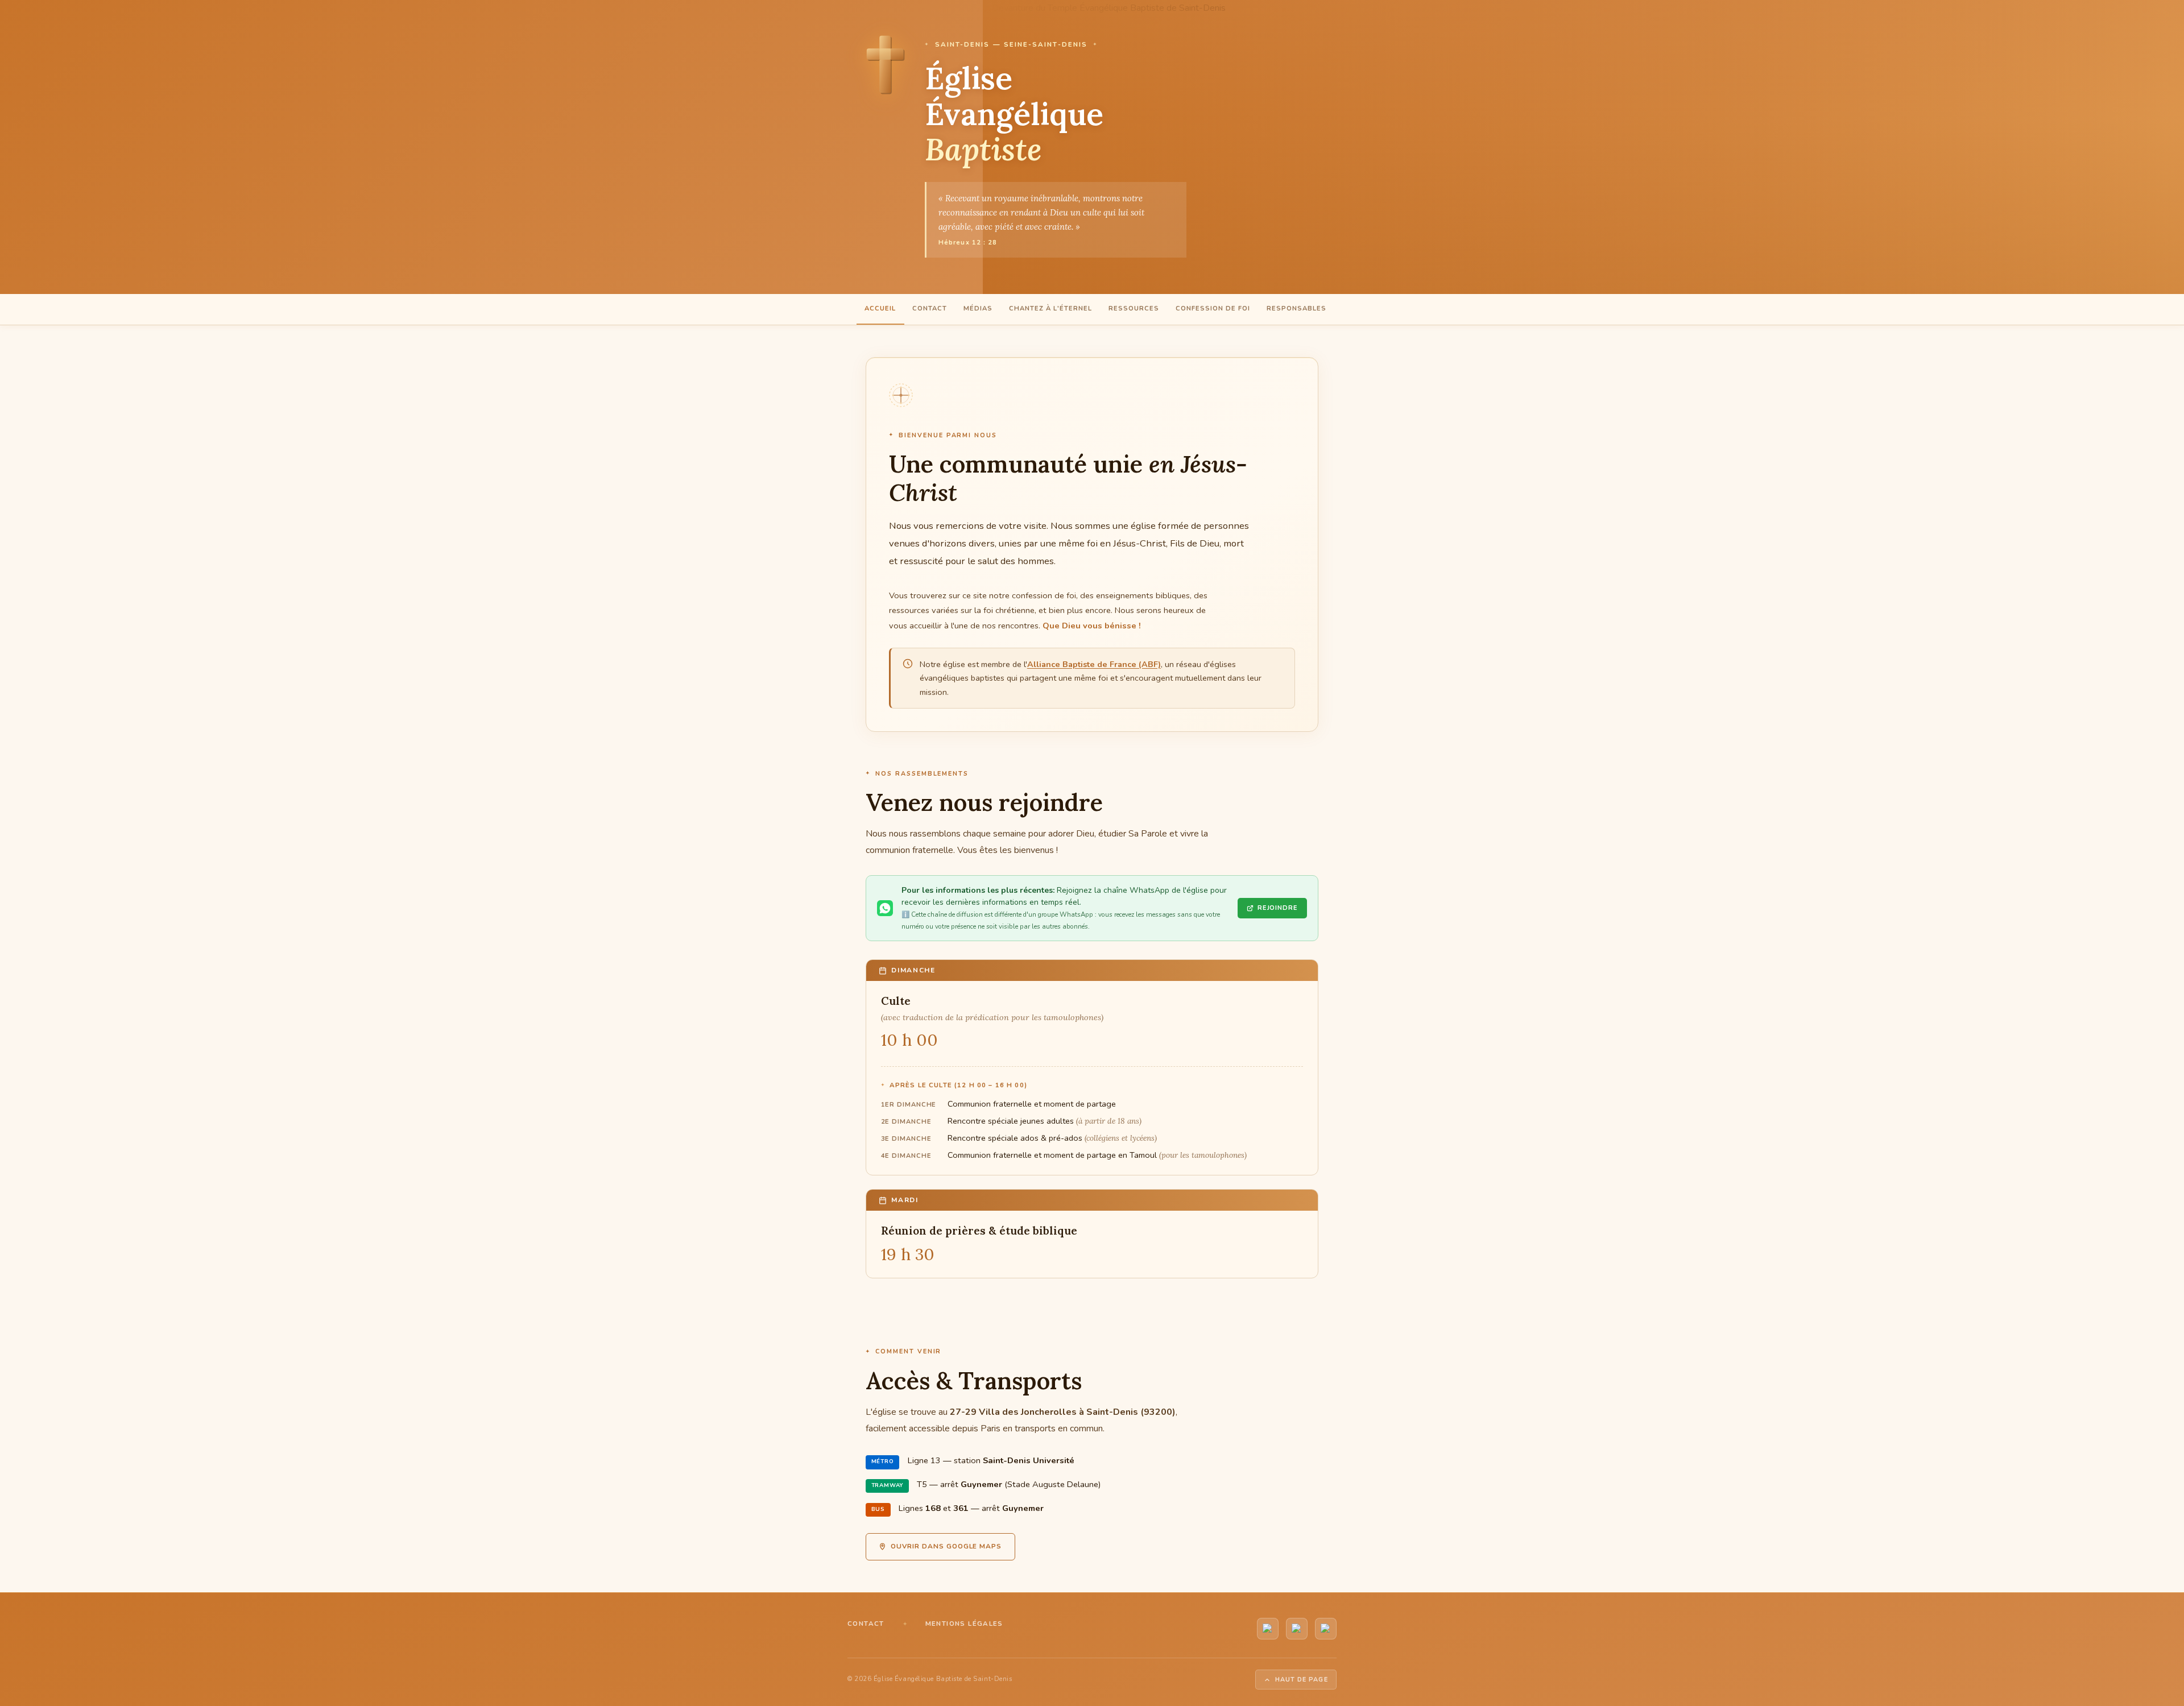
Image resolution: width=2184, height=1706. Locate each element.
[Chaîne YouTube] (1268, 1629)
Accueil (880, 309)
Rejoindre (1278, 908)
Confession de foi (1213, 309)
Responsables (1296, 309)
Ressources (1134, 309)
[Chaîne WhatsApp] (1297, 1629)
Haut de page (1302, 1680)
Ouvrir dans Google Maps (946, 1546)
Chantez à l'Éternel (1050, 309)
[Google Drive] (1326, 1629)
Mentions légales (964, 1624)
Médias (978, 309)
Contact (930, 309)
